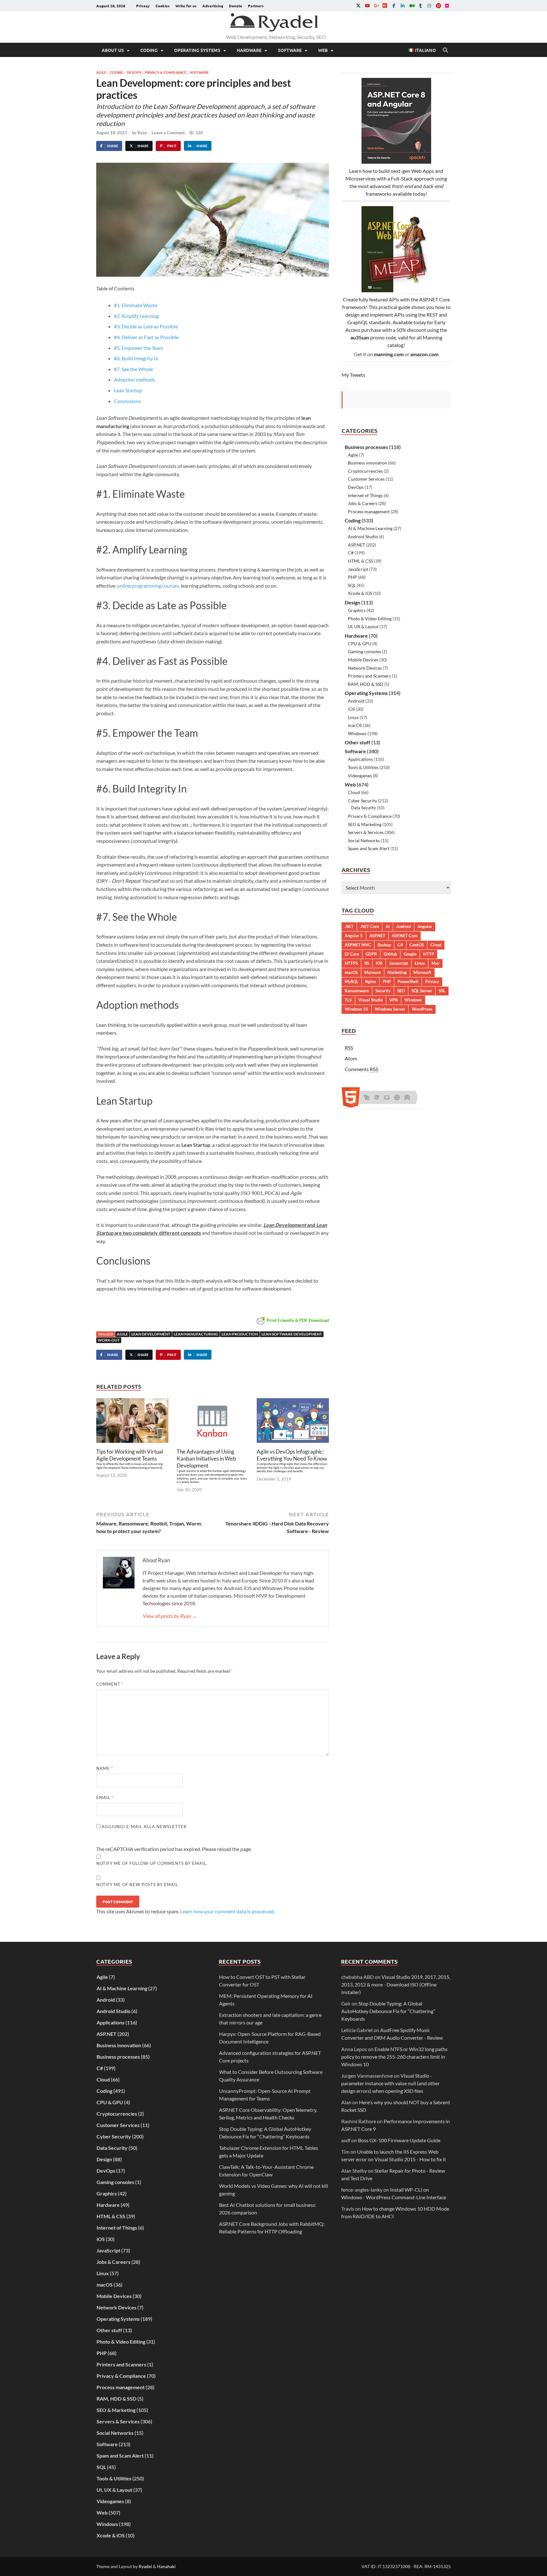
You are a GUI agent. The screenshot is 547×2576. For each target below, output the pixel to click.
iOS (351, 709)
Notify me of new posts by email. (138, 1885)
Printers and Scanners (369, 676)
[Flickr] (447, 6)
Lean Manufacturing (196, 1334)
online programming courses (148, 586)
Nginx (371, 982)
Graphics (357, 610)
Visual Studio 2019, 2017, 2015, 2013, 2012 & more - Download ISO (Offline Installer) (396, 1984)
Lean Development (151, 1334)
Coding (149, 50)
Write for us (186, 6)
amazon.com (424, 354)
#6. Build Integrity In (136, 358)
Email (105, 1797)
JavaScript (358, 569)
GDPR (371, 954)
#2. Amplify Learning (136, 316)
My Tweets (353, 375)
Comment (110, 1684)
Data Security (364, 808)
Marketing (397, 972)
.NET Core (370, 926)
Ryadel (145, 2566)
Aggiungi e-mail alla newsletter (143, 1827)
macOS (355, 725)
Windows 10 (356, 1009)
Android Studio (363, 537)
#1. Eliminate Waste (135, 305)
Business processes (366, 447)
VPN (394, 1000)
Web (323, 50)
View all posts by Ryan (170, 1616)
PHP (352, 577)
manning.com (389, 354)
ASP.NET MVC (358, 945)
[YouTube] (367, 6)
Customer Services (366, 479)
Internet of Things (365, 495)
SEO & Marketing (365, 824)
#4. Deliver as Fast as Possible (146, 337)
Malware (373, 972)
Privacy (143, 6)
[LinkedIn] (403, 6)
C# (351, 553)
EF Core (352, 954)
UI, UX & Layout (363, 626)
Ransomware (357, 991)
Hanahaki (166, 2566)
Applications (360, 759)
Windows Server (390, 1009)
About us (113, 50)
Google (410, 954)
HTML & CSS (360, 561)
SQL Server (422, 991)
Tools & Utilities (363, 767)
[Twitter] (358, 6)
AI (388, 926)
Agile (101, 72)
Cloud (354, 792)
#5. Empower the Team (138, 348)
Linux (353, 717)
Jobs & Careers (363, 503)
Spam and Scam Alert (369, 848)
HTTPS (351, 963)
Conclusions (127, 401)
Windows (357, 733)
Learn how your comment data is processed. (227, 1911)
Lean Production (240, 1334)
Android (356, 701)
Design (352, 602)
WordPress (422, 1009)
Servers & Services (366, 832)
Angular (425, 926)
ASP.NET (356, 545)
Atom (351, 1058)
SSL (442, 991)
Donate (236, 6)
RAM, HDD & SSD (366, 684)
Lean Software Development (292, 1334)
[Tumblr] (420, 6)
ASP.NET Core (405, 936)
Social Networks (364, 840)
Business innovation (368, 463)
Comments (361, 1069)
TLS (348, 1000)
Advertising (213, 6)
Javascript (399, 963)
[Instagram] (429, 6)
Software (290, 50)
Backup (384, 945)
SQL (352, 585)
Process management (369, 511)
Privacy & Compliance (166, 72)
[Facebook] (394, 6)
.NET (349, 926)
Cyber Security (362, 801)
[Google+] (376, 6)
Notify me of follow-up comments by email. (152, 1863)
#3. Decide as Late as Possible (146, 326)
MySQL (352, 982)
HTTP (429, 954)
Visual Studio (371, 1000)
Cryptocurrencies (365, 471)
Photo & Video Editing (370, 619)
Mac (435, 963)
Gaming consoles (365, 651)
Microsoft (422, 972)
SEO (401, 991)
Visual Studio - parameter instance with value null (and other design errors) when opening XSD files (390, 2083)
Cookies (163, 6)
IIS (367, 963)
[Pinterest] (438, 6)
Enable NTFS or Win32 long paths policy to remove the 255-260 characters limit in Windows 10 (394, 2057)
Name (105, 1768)
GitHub (390, 954)
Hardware (249, 50)
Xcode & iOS (360, 593)
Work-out (109, 1340)
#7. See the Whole (133, 369)
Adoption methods (135, 379)
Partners (256, 6)
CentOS (417, 945)
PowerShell (408, 982)
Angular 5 (354, 936)
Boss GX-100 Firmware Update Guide (399, 2140)
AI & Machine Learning (370, 528)
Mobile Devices (363, 660)
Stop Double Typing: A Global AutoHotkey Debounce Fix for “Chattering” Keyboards (388, 2011)
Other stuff (358, 742)
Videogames (360, 776)
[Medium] (412, 6)
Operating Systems (197, 50)
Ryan (142, 133)
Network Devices (365, 668)
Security (383, 991)
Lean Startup (128, 390)
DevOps (134, 72)
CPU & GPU (360, 644)
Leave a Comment (168, 133)
